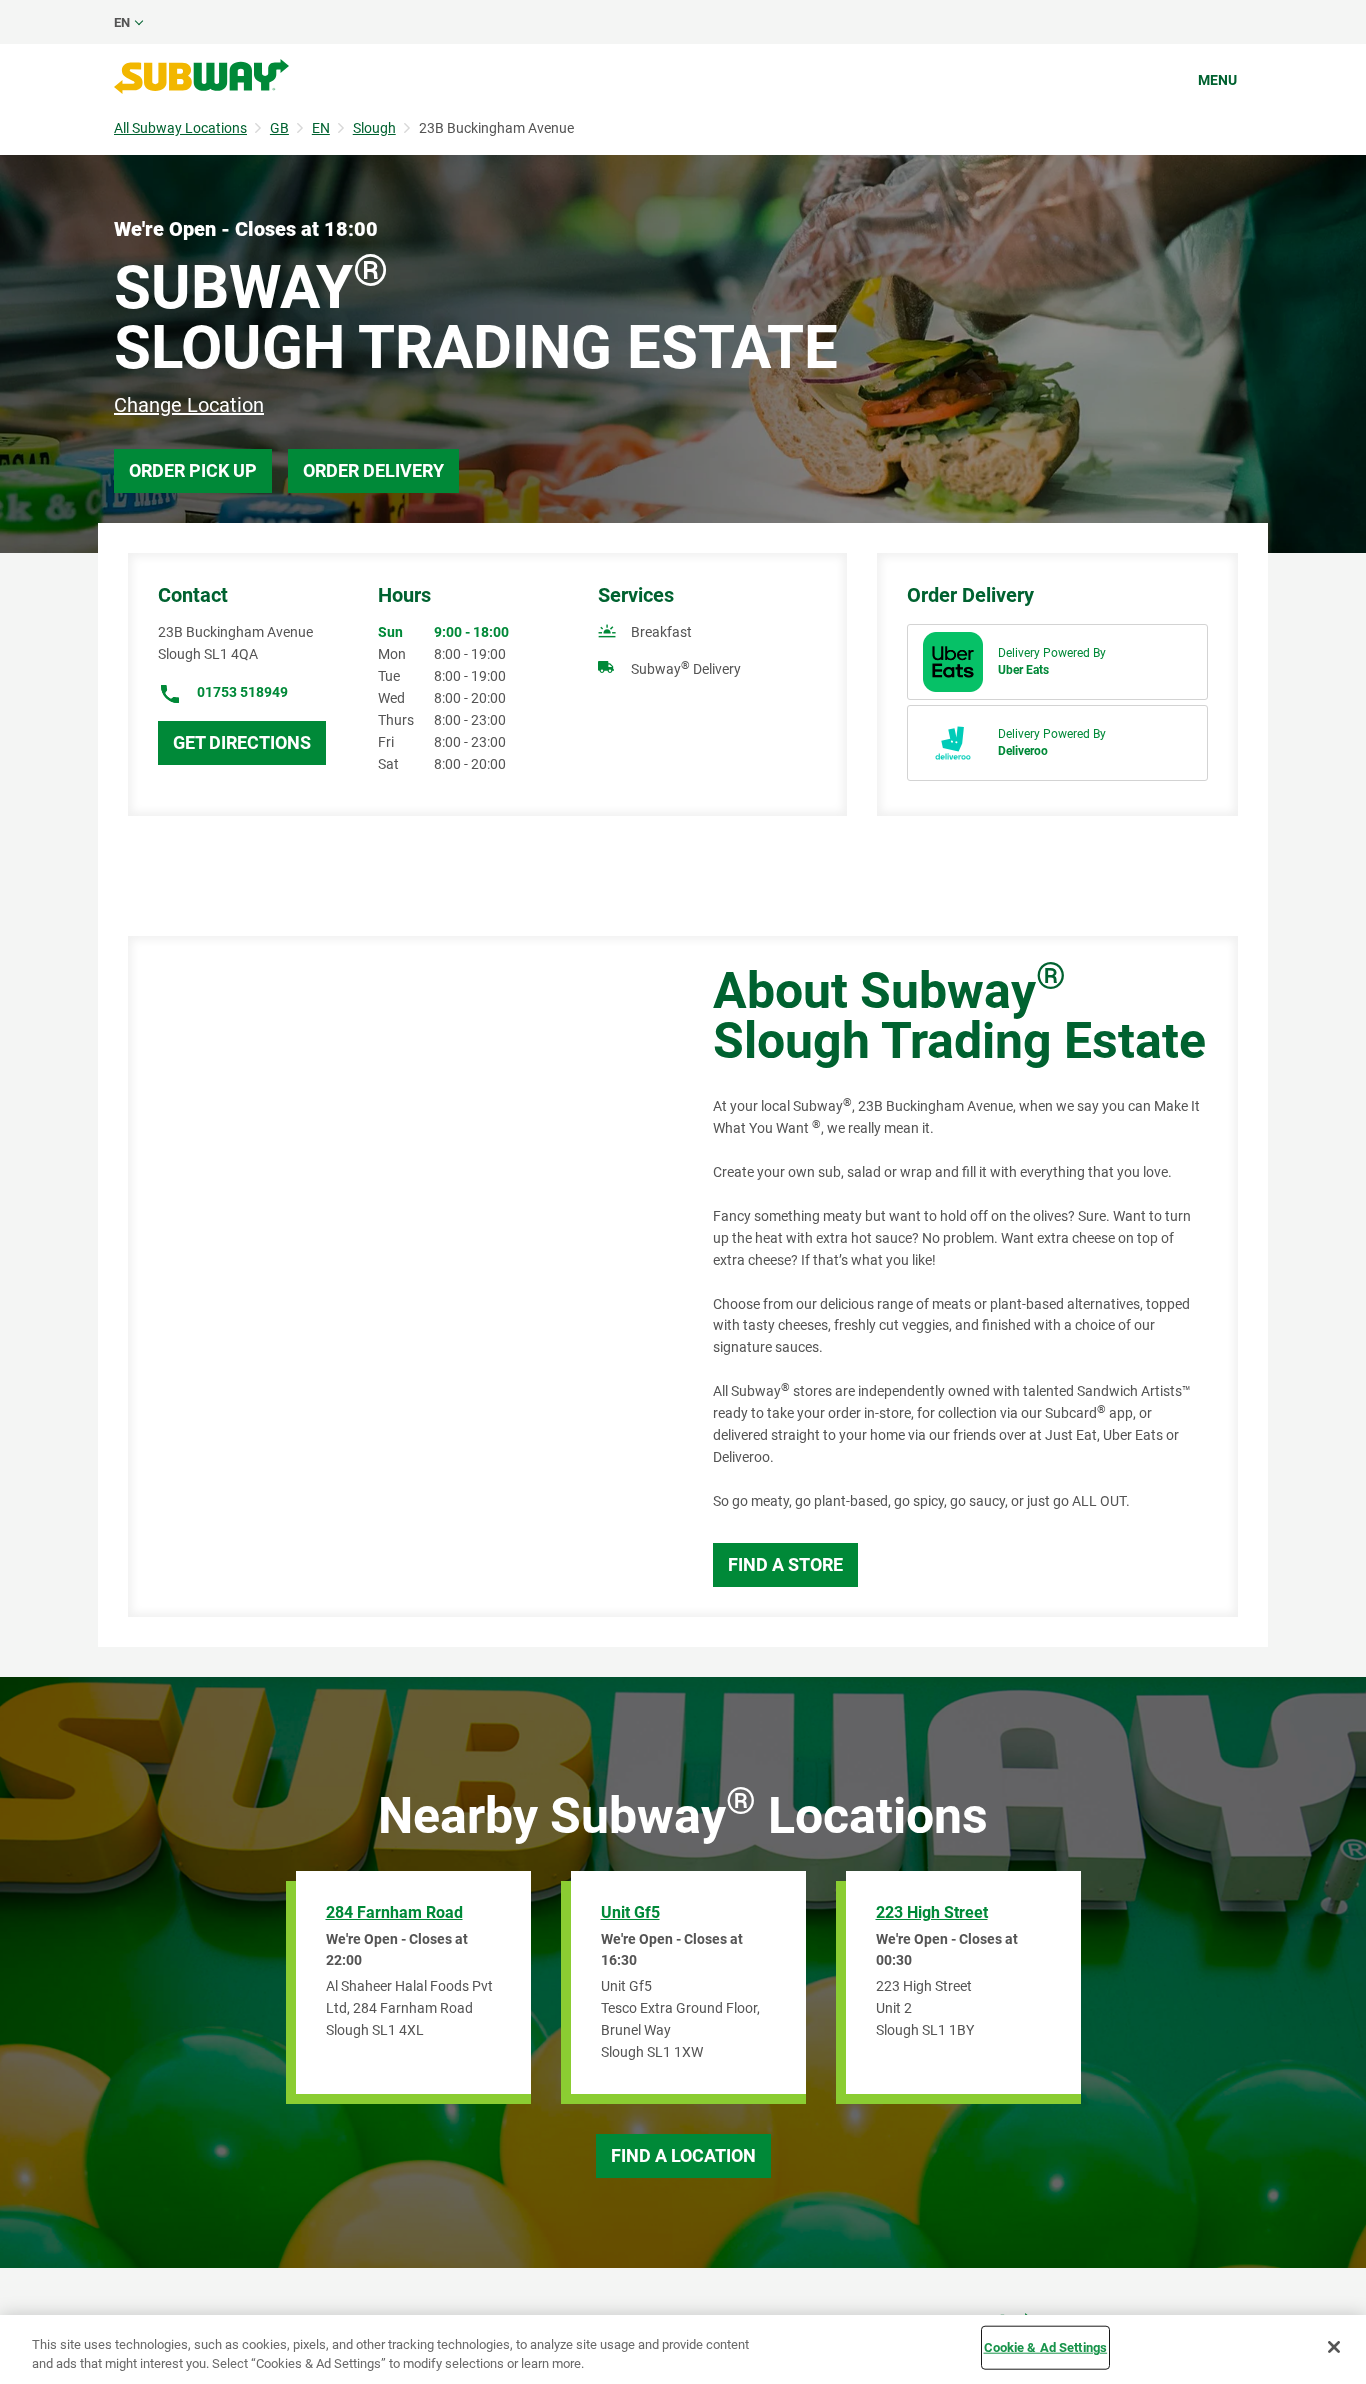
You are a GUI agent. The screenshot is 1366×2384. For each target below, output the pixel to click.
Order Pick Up (193, 470)
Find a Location (683, 2155)
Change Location (189, 405)
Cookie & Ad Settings (1046, 2347)
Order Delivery (373, 470)
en (122, 22)
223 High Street (932, 1912)
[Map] (398, 1276)
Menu (1217, 80)
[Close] (1334, 2347)
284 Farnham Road (394, 1912)
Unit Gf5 (630, 1912)
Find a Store (785, 1564)
